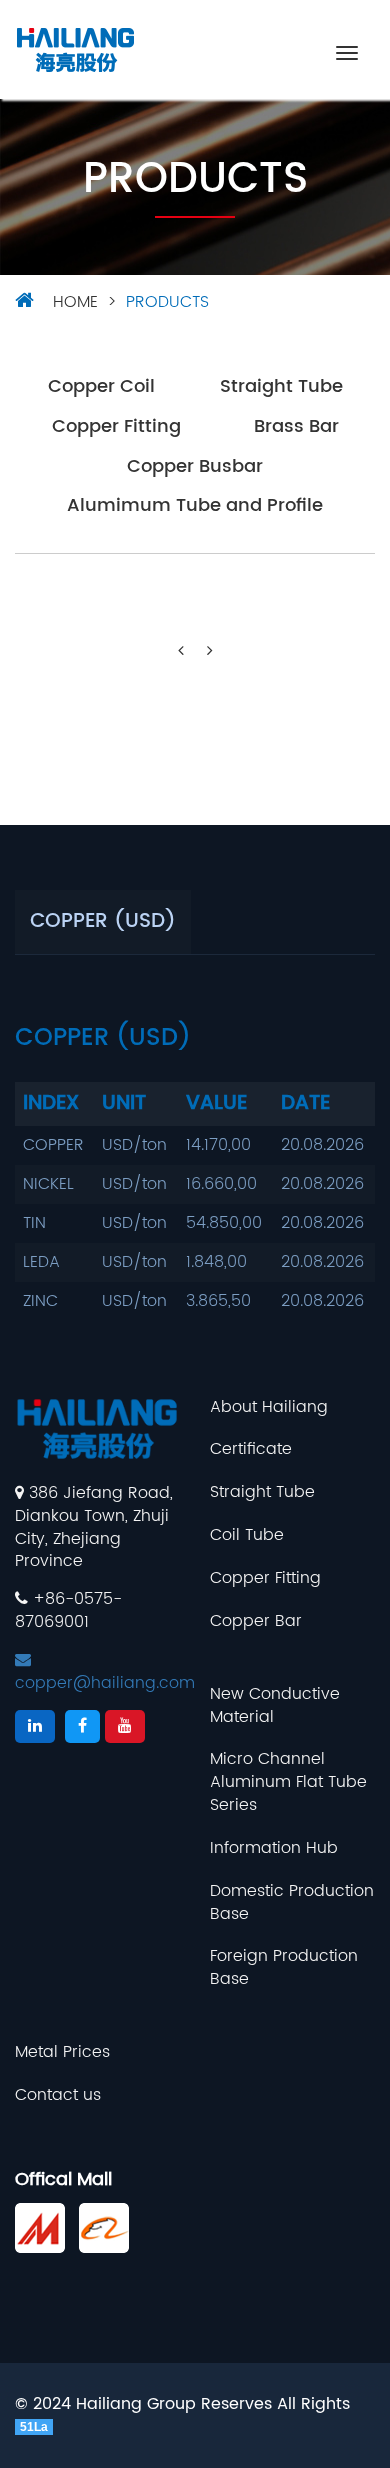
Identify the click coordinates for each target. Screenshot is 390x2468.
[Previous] (181, 651)
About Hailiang (269, 1407)
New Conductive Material (275, 1706)
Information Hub (274, 1848)
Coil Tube (247, 1535)
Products (167, 302)
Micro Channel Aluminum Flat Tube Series (288, 1782)
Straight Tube (281, 387)
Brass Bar (296, 427)
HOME (75, 302)
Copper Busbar (195, 467)
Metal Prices (62, 2052)
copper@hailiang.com (105, 1683)
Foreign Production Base (284, 1968)
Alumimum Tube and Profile (195, 506)
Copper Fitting (116, 427)
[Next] (210, 651)
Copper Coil (101, 387)
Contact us (58, 2095)
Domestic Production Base (292, 1903)
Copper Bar (256, 1621)
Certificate (251, 1449)
